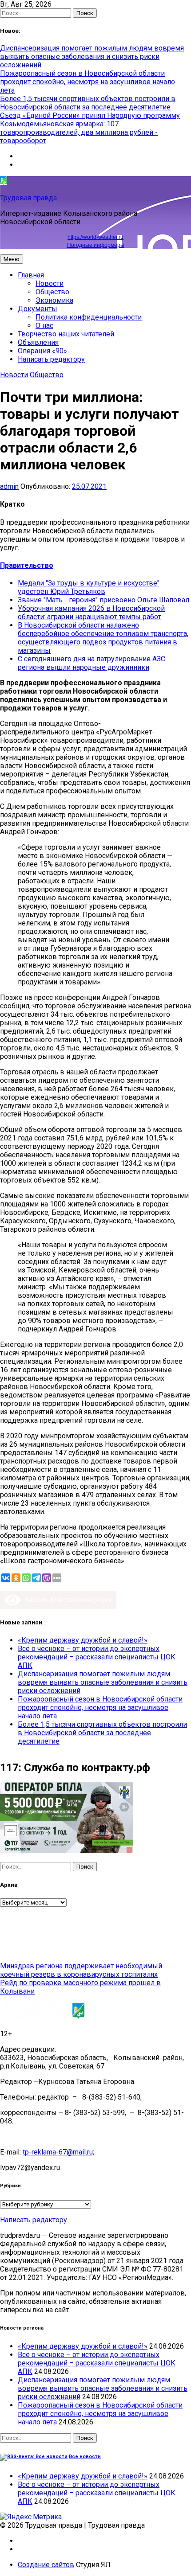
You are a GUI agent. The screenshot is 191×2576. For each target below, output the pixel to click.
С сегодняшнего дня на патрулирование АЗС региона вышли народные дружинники (92, 663)
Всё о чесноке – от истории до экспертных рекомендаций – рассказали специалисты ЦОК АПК (97, 1657)
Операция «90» (42, 351)
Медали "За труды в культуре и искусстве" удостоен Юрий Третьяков (89, 587)
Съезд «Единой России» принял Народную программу (90, 115)
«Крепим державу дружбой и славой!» (83, 1640)
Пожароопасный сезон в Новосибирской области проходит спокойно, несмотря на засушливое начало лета (88, 82)
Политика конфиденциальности (89, 317)
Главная (31, 275)
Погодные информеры (96, 245)
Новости (50, 283)
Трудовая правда (28, 198)
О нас (44, 326)
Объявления (38, 342)
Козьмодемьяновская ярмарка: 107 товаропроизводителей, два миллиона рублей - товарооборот (79, 132)
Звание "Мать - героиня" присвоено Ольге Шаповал (103, 600)
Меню (12, 259)
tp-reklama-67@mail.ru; (58, 2152)
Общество (52, 292)
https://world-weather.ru (95, 237)
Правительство (27, 565)
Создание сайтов (46, 2565)
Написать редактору (51, 359)
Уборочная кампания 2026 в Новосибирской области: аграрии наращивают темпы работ (91, 613)
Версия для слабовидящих (66, 1600)
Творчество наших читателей (66, 334)
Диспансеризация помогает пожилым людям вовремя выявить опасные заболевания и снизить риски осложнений (92, 57)
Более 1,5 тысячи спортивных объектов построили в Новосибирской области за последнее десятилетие (88, 103)
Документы (38, 309)
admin (9, 486)
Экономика (54, 300)
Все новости (85, 2457)
